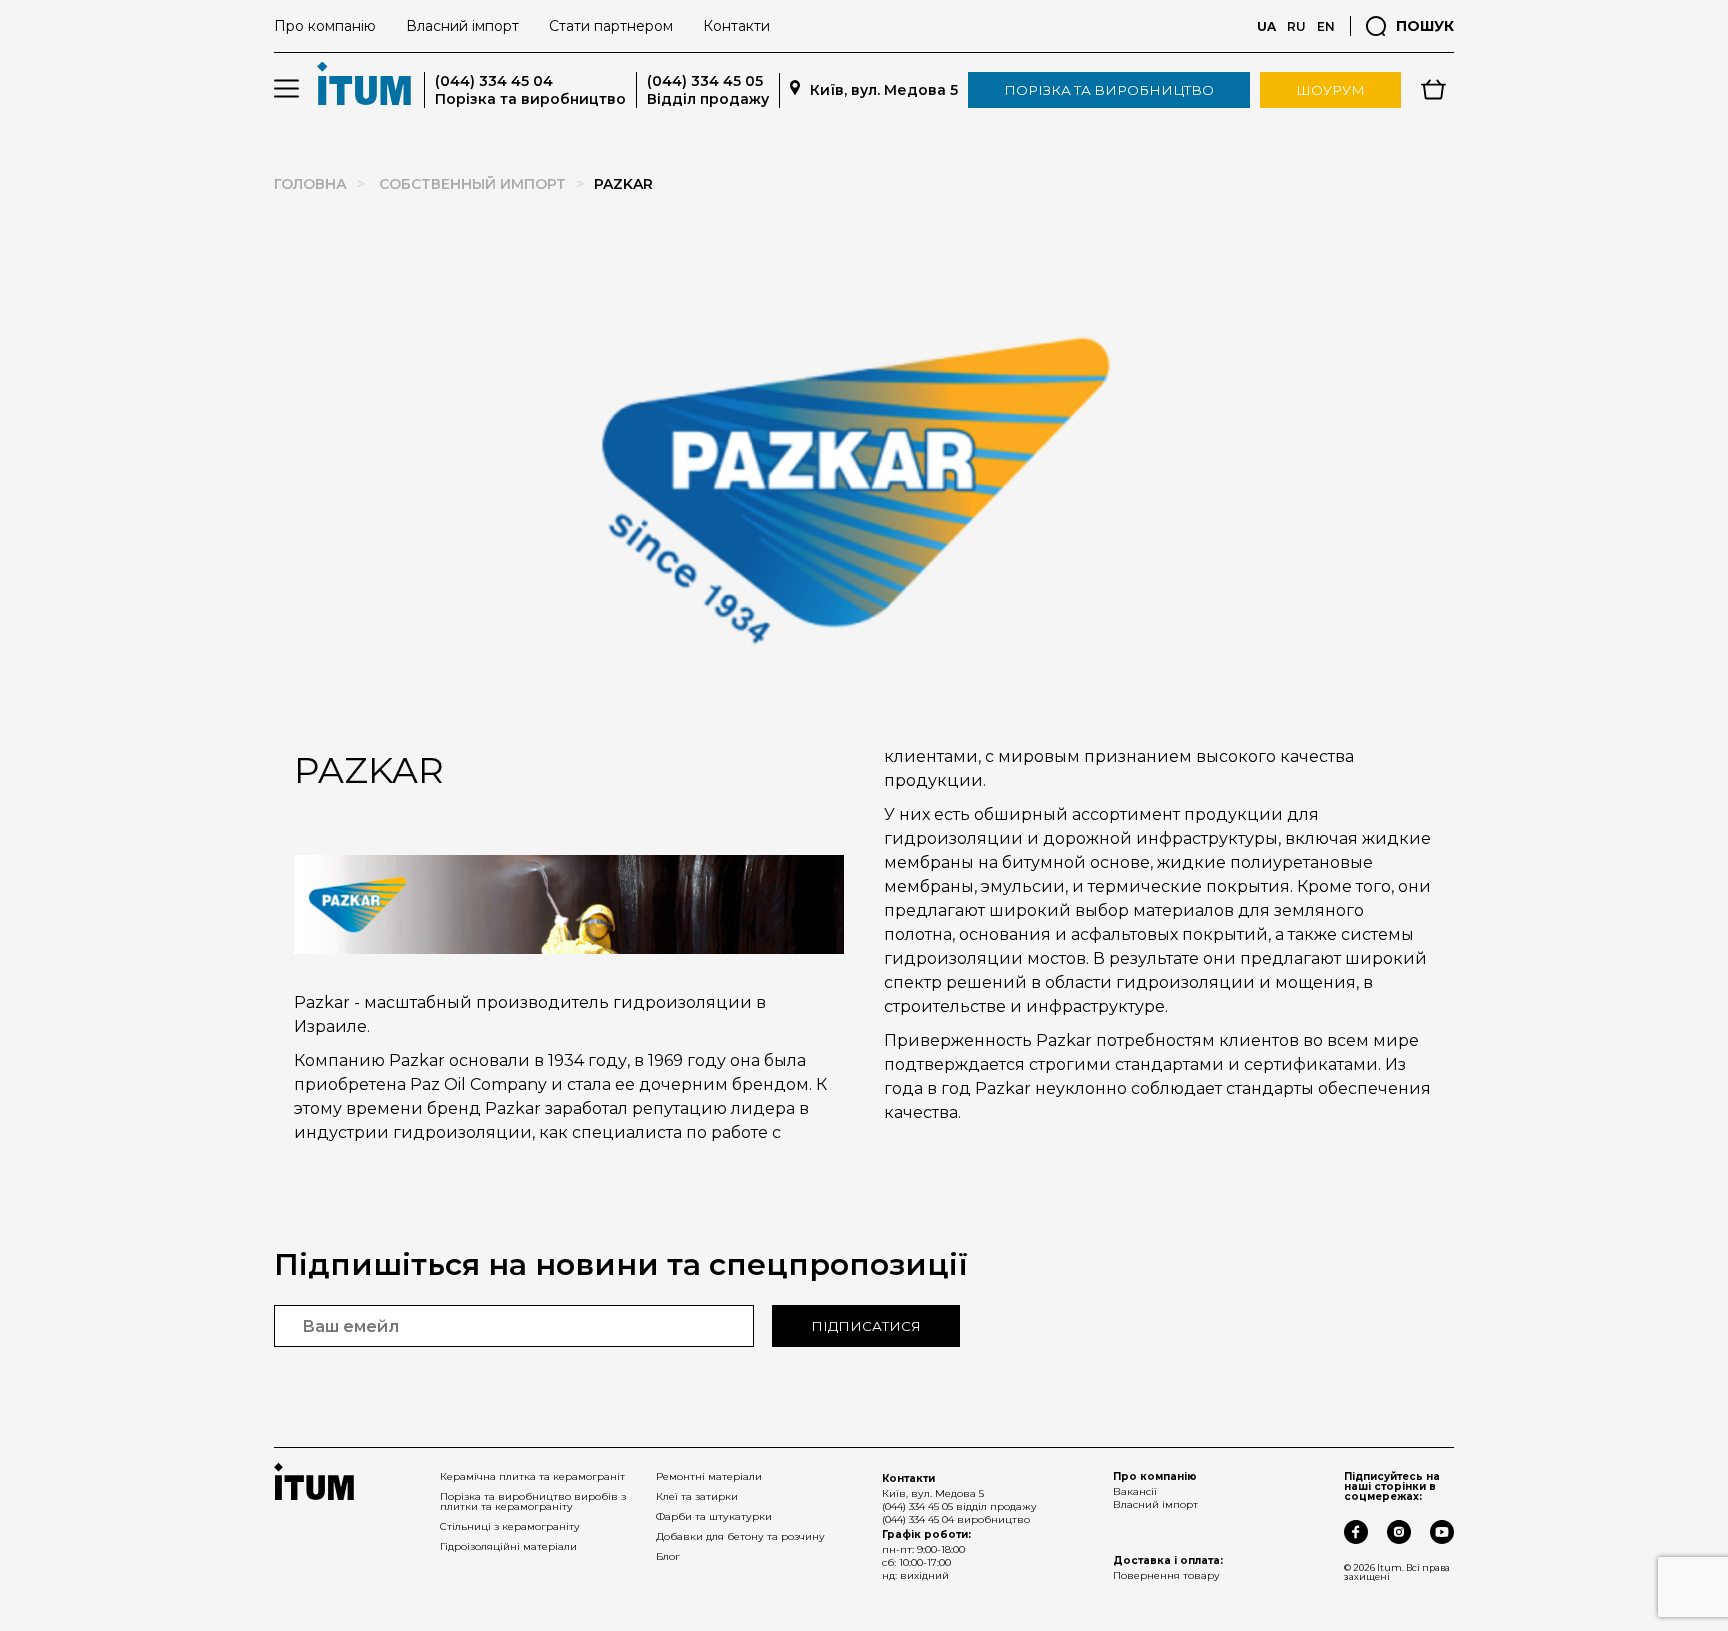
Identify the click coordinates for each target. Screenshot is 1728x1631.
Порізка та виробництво (1109, 90)
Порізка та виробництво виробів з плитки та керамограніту (533, 1501)
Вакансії (1135, 1491)
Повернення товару (1166, 1575)
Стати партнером (611, 26)
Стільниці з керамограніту (510, 1526)
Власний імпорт (462, 26)
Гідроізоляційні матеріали (508, 1546)
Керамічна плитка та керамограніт (532, 1476)
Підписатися (866, 1326)
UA (1266, 26)
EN (1326, 26)
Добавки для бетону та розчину (740, 1536)
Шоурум (1330, 90)
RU (1296, 26)
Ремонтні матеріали (709, 1476)
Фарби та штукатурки (714, 1516)
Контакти (736, 26)
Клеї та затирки (697, 1496)
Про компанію (325, 26)
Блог (668, 1556)
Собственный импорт (472, 184)
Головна (310, 184)
